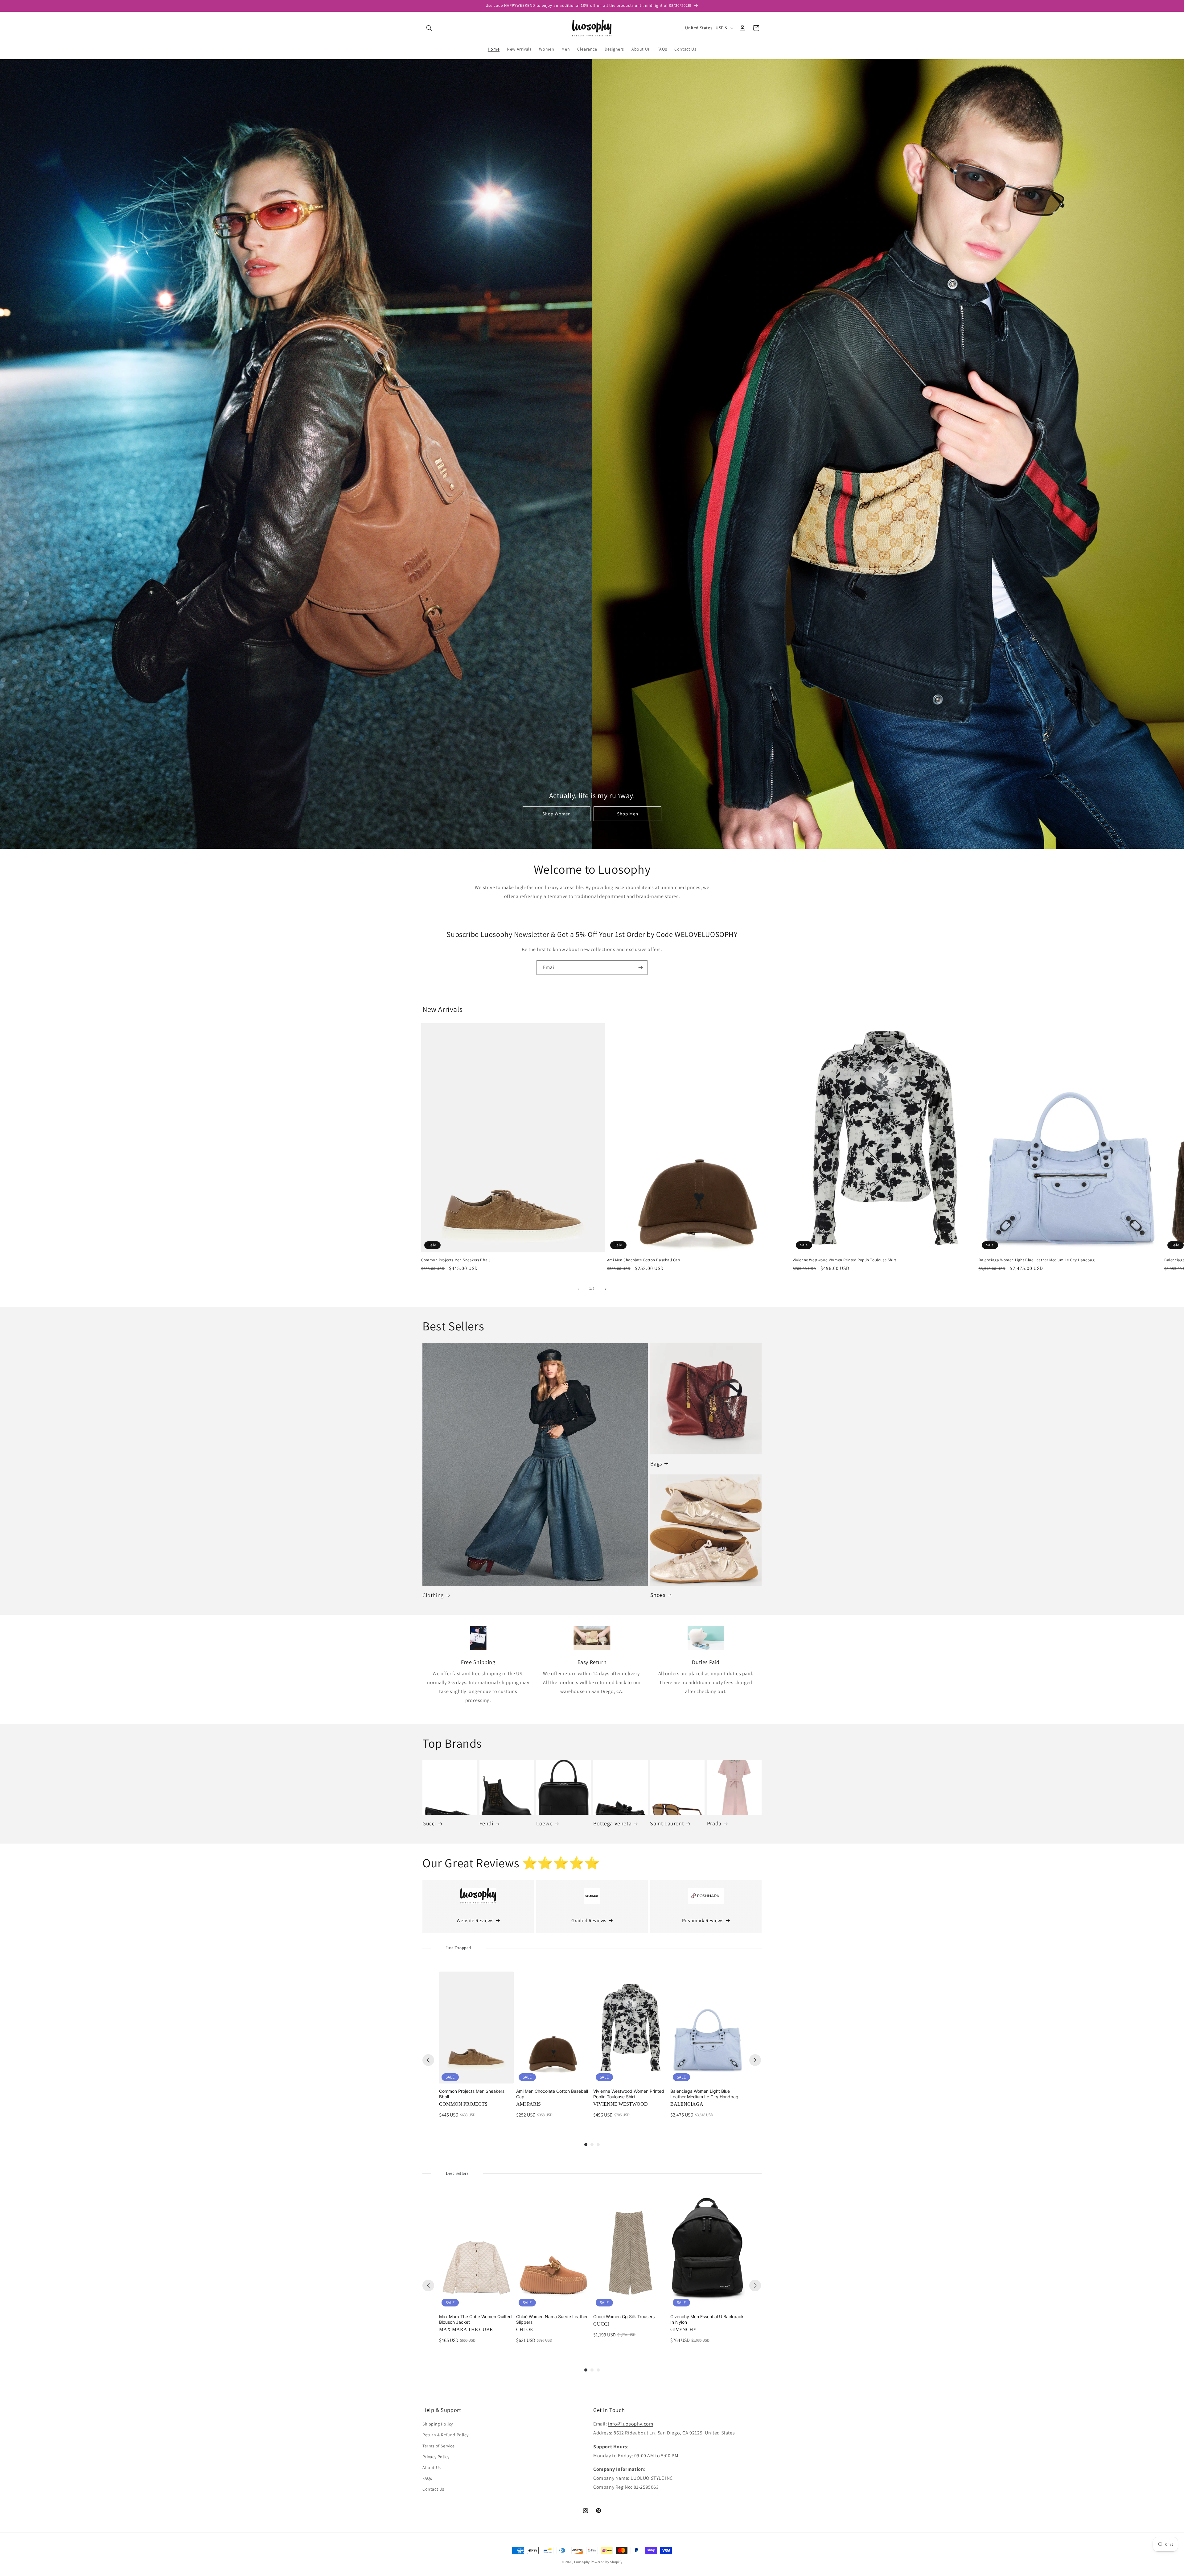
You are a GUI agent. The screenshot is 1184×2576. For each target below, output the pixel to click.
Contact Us (433, 2489)
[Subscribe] (640, 968)
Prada (714, 1823)
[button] (429, 28)
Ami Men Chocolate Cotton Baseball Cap (644, 1260)
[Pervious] (428, 2060)
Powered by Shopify (607, 2562)
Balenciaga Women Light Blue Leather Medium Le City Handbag (1037, 1260)
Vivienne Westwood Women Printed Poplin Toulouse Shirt (845, 1260)
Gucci (429, 1823)
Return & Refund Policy (445, 2435)
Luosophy (582, 2562)
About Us (432, 2467)
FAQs (427, 2478)
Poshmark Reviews (703, 1921)
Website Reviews (475, 1921)
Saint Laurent (667, 1823)
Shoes (658, 1595)
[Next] (755, 2060)
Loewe (544, 1823)
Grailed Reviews (589, 1921)
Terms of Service (439, 2446)
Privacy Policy (436, 2457)
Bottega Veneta (612, 1823)
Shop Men (628, 814)
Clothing (433, 1595)
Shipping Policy (438, 2424)
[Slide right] (606, 1289)
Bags (656, 1463)
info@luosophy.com (631, 2424)
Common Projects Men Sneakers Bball (455, 1260)
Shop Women (557, 814)
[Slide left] (578, 1289)
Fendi (486, 1823)
